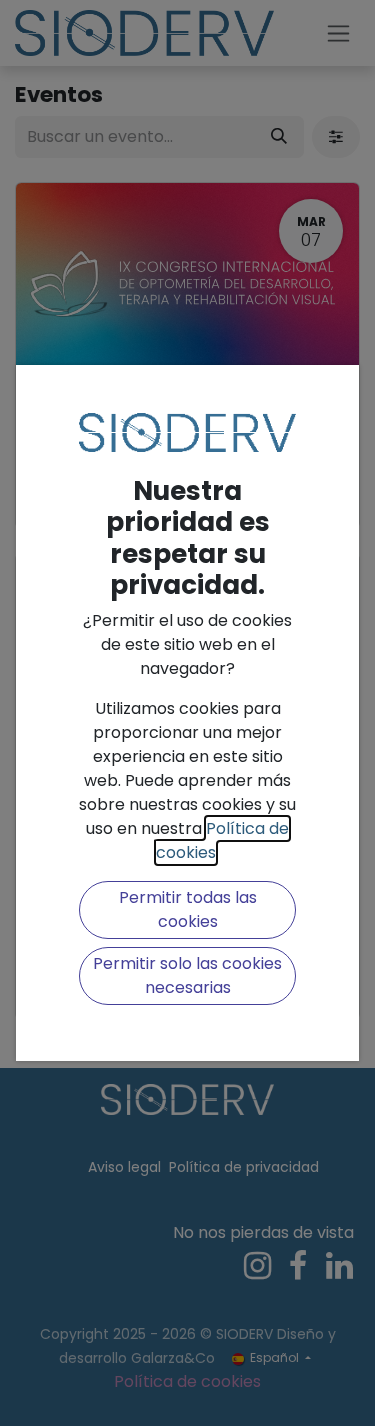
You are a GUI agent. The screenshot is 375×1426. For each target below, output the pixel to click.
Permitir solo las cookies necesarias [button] (187, 975)
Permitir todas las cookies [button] (188, 909)
